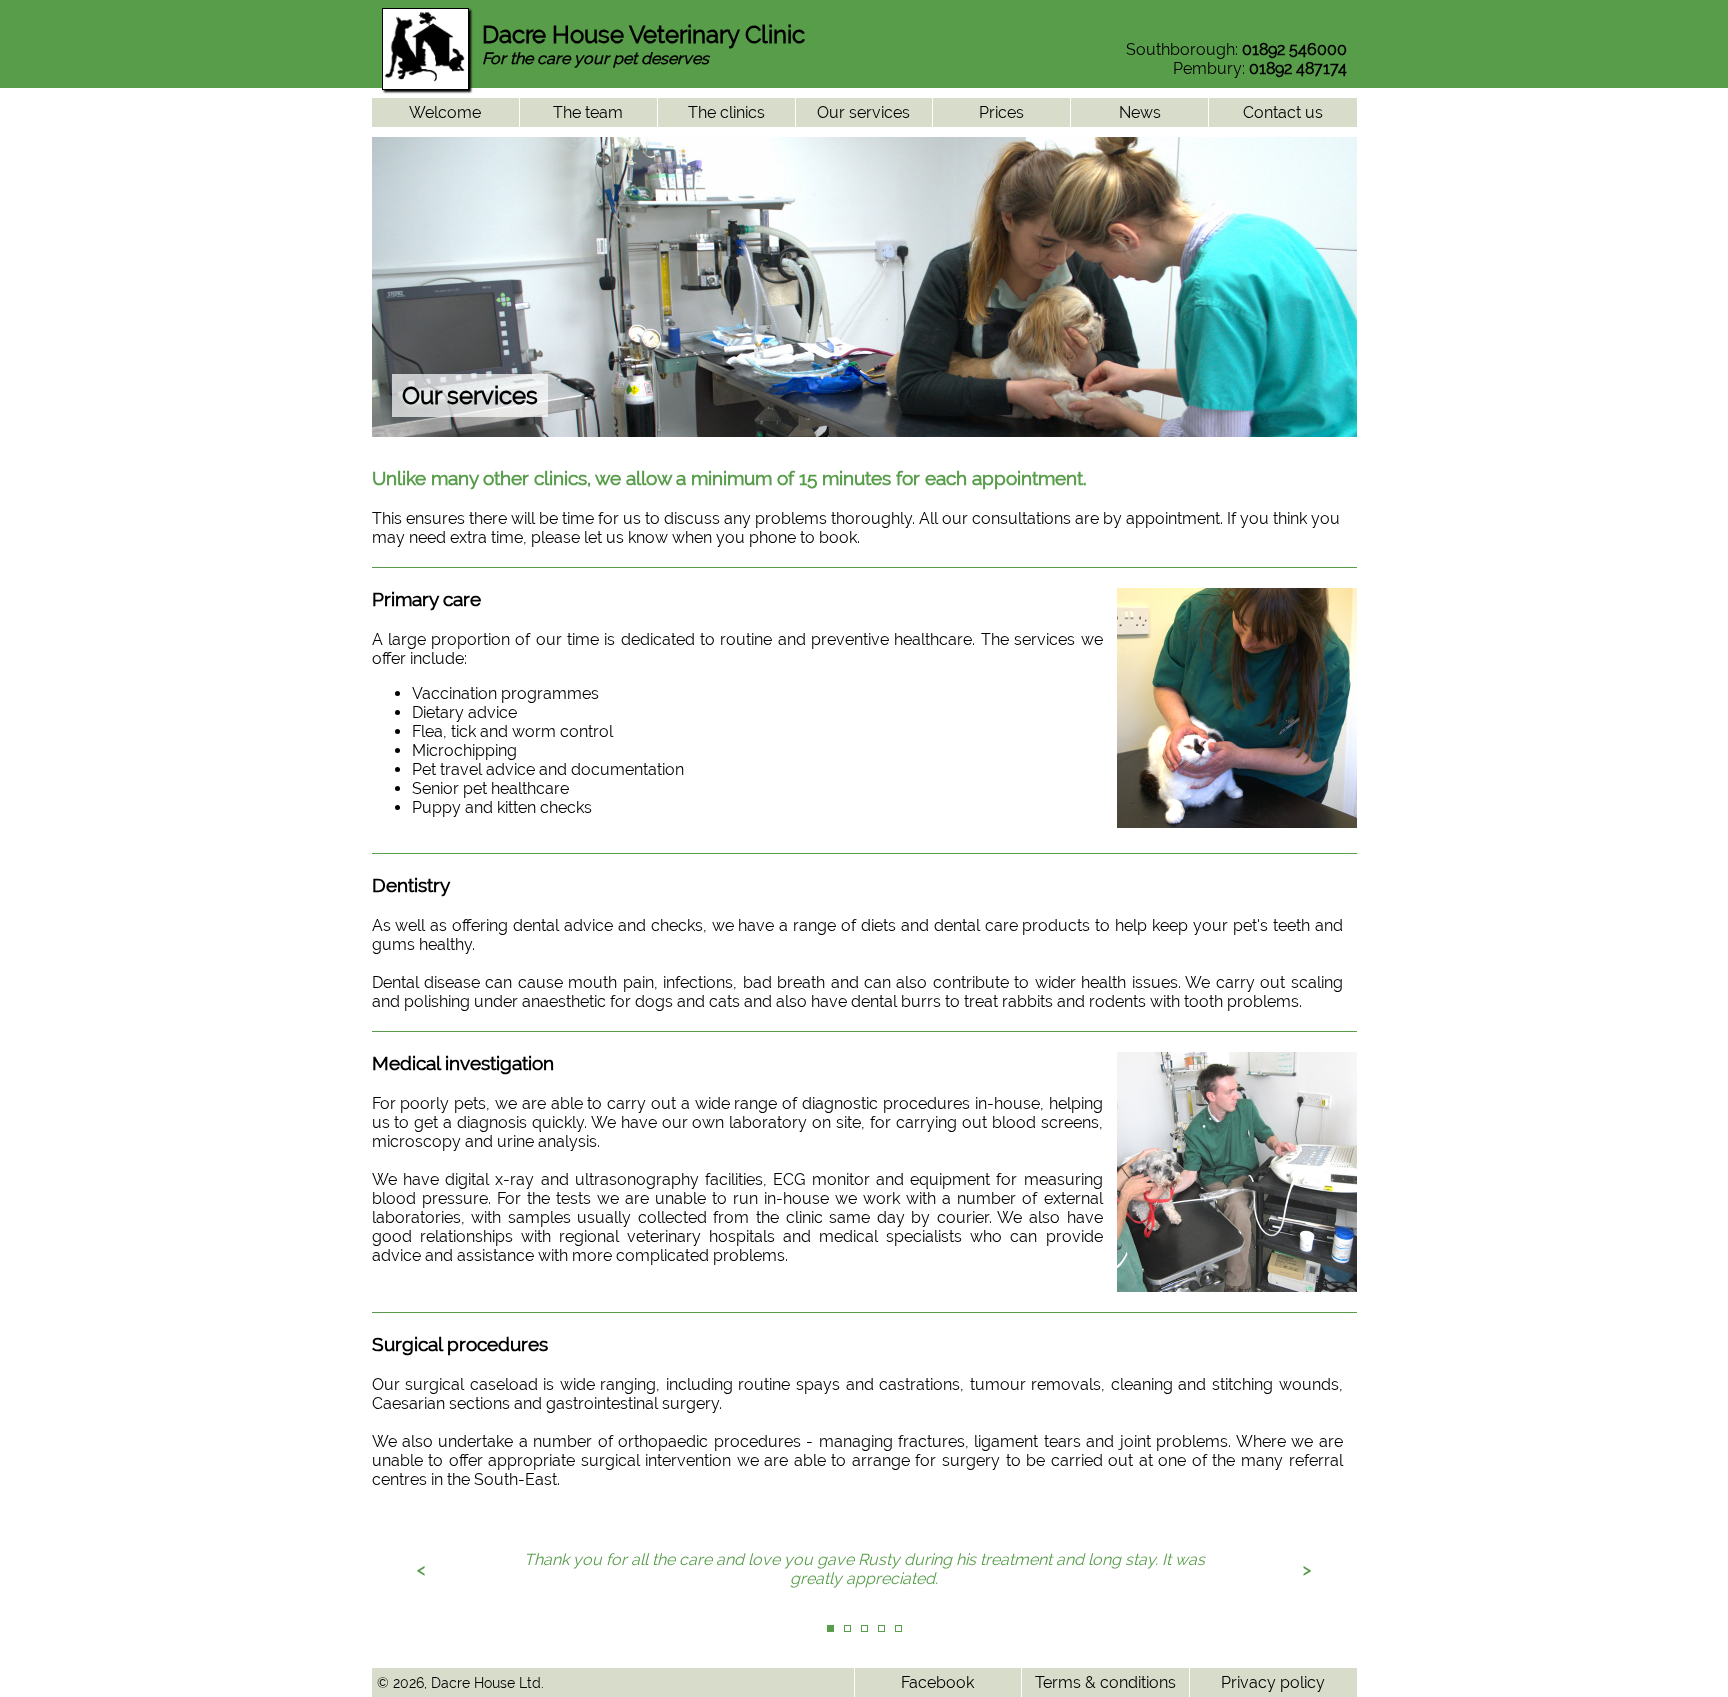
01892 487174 (1298, 68)
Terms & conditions (1105, 1682)
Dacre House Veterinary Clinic (643, 34)
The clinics (726, 112)
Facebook (937, 1682)
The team (588, 112)
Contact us (1283, 112)
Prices (1001, 112)
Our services (863, 112)
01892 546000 (1294, 49)
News (1140, 112)
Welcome (445, 112)
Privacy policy (1273, 1682)
